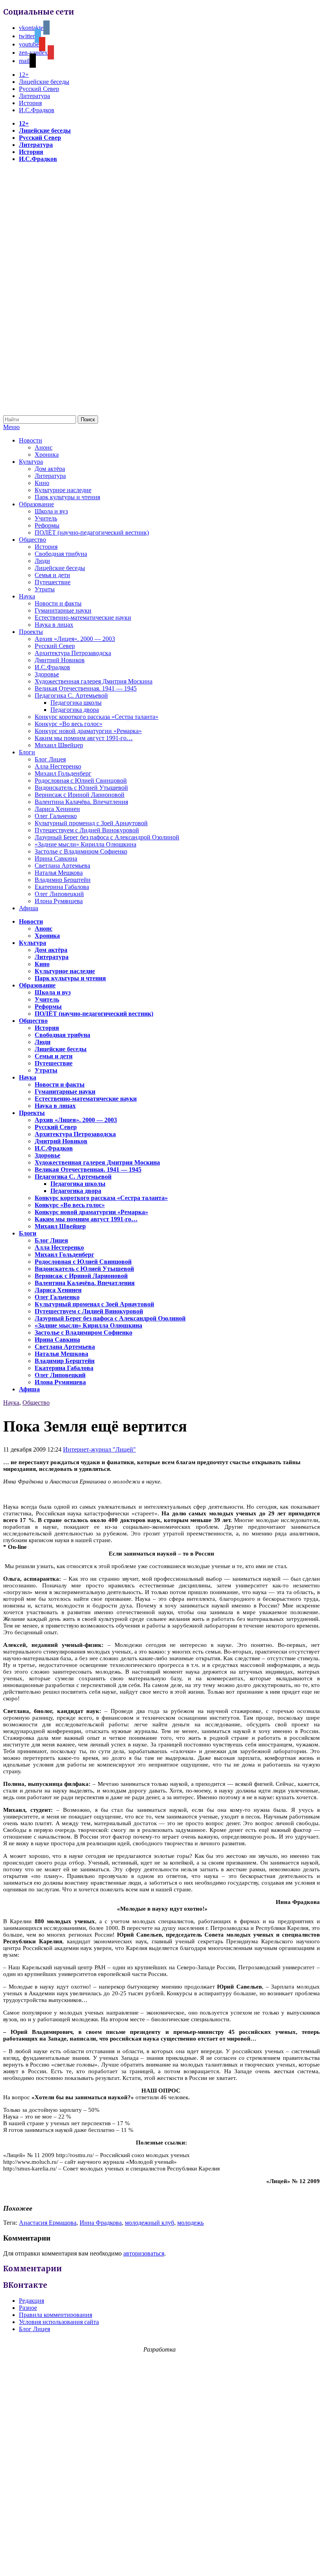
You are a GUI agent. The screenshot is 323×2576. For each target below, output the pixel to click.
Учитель (46, 518)
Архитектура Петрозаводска (73, 653)
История (30, 103)
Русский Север (39, 89)
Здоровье (47, 674)
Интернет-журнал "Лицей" (99, 1449)
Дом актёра (50, 469)
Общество (32, 540)
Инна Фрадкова (101, 2223)
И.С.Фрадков (37, 110)
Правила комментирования (56, 2315)
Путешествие (53, 582)
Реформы (47, 525)
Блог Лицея (50, 759)
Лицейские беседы (44, 82)
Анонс (44, 447)
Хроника (47, 455)
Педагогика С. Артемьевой (71, 695)
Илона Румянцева (59, 901)
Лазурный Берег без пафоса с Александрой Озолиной (107, 837)
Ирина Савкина (56, 858)
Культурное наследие (63, 490)
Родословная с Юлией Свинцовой (81, 781)
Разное (28, 2308)
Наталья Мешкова (59, 873)
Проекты (31, 632)
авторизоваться (144, 2253)
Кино (42, 483)
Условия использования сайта (59, 2322)
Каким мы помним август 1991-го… (84, 738)
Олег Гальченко (56, 816)
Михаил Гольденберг (63, 773)
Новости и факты (58, 603)
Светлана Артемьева (62, 866)
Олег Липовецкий (59, 894)
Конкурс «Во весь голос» (69, 724)
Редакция (32, 2301)
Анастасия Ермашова (48, 2223)
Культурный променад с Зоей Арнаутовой (91, 823)
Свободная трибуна (61, 554)
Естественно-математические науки (83, 618)
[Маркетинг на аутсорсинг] (161, 2562)
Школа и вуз (51, 511)
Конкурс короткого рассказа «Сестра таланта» (97, 717)
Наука (27, 596)
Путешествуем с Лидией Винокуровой (87, 830)
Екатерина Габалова (62, 887)
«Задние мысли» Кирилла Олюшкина (85, 844)
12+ (24, 75)
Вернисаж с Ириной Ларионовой (80, 795)
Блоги (27, 752)
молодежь (190, 2223)
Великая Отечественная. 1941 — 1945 (86, 688)
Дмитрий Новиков (60, 660)
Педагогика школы (76, 703)
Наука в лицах (54, 625)
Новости (31, 440)
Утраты (45, 589)
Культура (31, 462)
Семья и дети (52, 575)
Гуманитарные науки (63, 610)
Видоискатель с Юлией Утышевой (81, 788)
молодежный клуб (149, 2223)
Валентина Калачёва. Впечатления (81, 802)
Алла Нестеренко (58, 766)
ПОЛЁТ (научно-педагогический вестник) (92, 532)
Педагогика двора (75, 710)
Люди (42, 561)
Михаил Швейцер (59, 745)
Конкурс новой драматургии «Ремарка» (88, 731)
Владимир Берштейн (63, 880)
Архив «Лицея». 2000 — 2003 (75, 639)
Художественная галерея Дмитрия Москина (94, 681)
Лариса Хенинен (57, 809)
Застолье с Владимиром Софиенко (81, 851)
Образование (36, 504)
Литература (34, 96)
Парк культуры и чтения (67, 497)
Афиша (29, 908)
